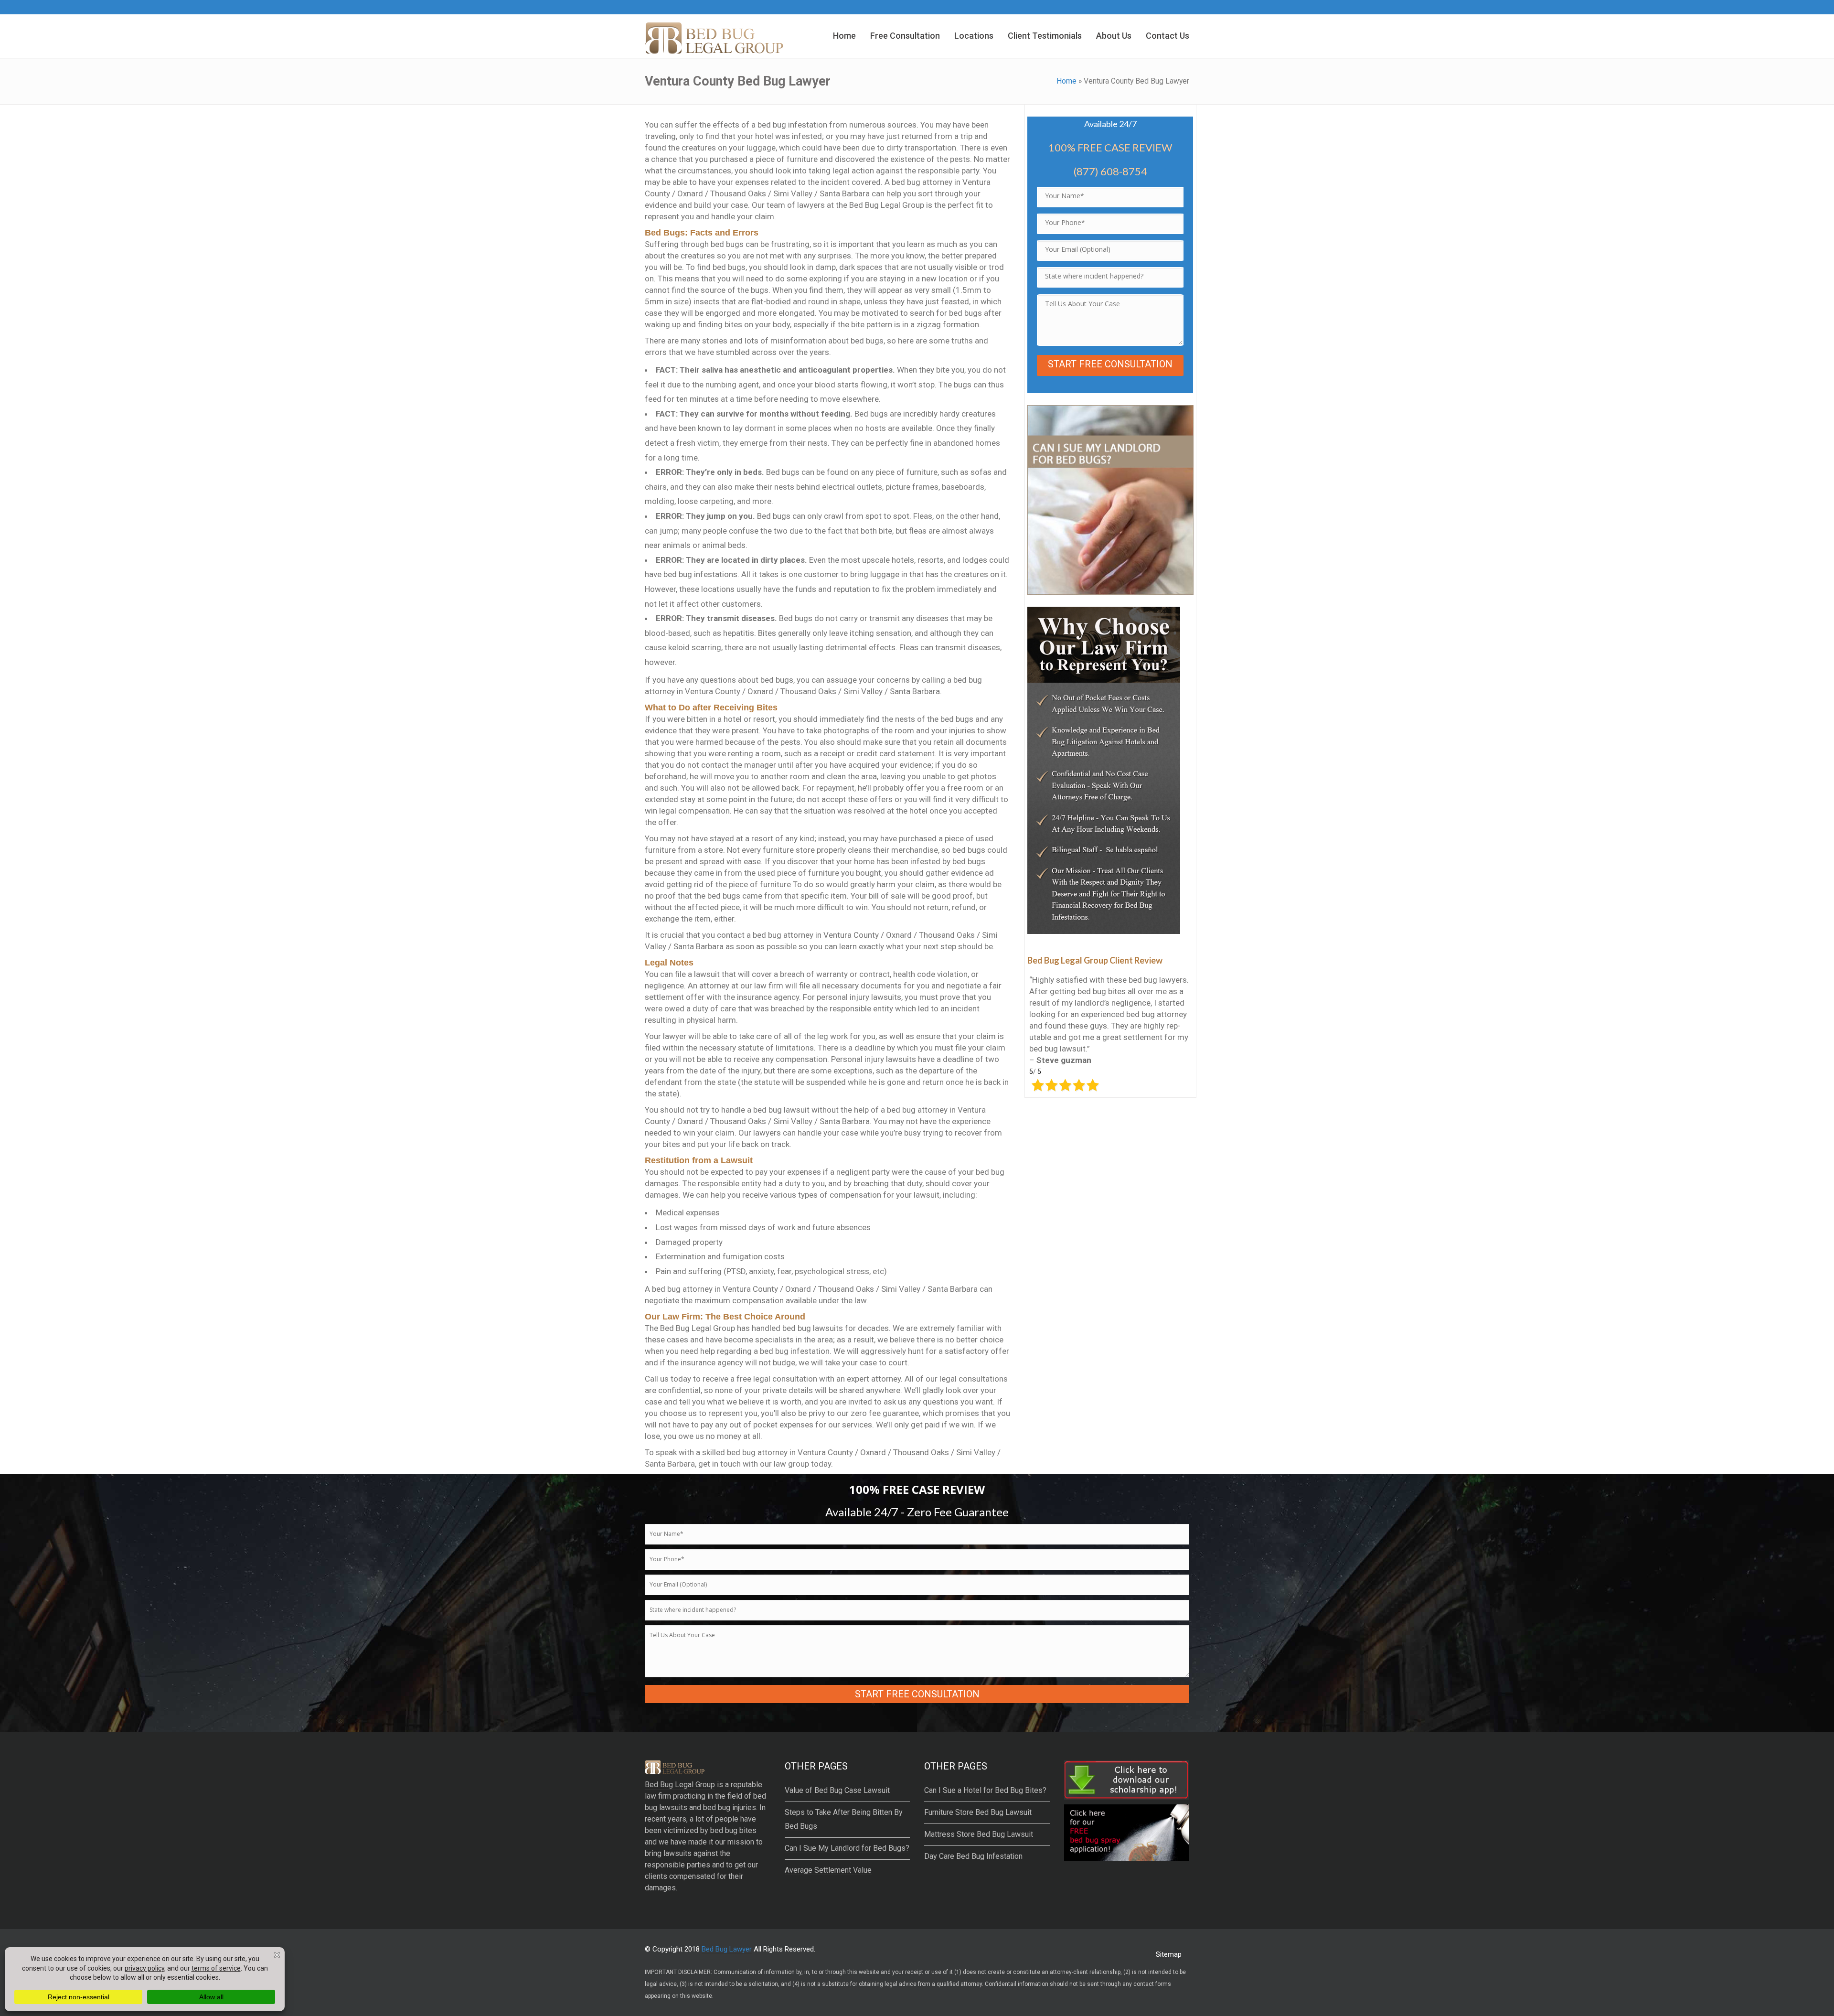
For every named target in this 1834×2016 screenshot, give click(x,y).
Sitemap (1169, 1954)
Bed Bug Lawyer (727, 1949)
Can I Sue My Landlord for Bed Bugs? (847, 1848)
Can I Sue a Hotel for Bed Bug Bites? (985, 1790)
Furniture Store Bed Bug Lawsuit (978, 1812)
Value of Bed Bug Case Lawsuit (837, 1790)
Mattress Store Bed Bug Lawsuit (979, 1834)
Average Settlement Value (828, 1870)
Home (1066, 81)
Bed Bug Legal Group (680, 1785)
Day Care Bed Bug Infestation (973, 1856)
